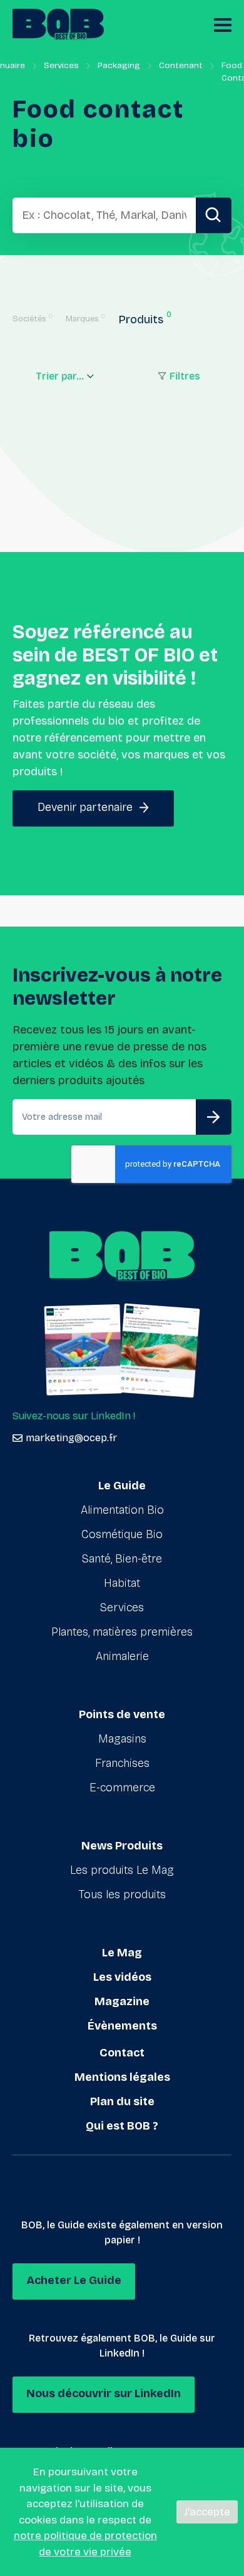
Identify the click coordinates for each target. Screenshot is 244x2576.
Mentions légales (122, 2077)
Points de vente (122, 1714)
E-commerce (122, 1788)
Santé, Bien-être (122, 1559)
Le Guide (122, 1486)
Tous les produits (122, 1894)
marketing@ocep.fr (71, 1438)
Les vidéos (122, 1977)
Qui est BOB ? (122, 2126)
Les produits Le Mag (122, 1870)
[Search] (214, 215)
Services (61, 65)
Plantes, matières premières (122, 1632)
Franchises (122, 1763)
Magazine (122, 2001)
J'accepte (207, 2512)
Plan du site (122, 2101)
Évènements (122, 2026)
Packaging (119, 65)
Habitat (122, 1583)
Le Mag (122, 1953)
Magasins (122, 1739)
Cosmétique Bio (122, 1534)
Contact (122, 2053)
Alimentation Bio (122, 1510)
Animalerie (122, 1656)
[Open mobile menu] (223, 25)
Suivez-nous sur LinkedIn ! (74, 1416)
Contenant (181, 65)
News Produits (122, 1846)
